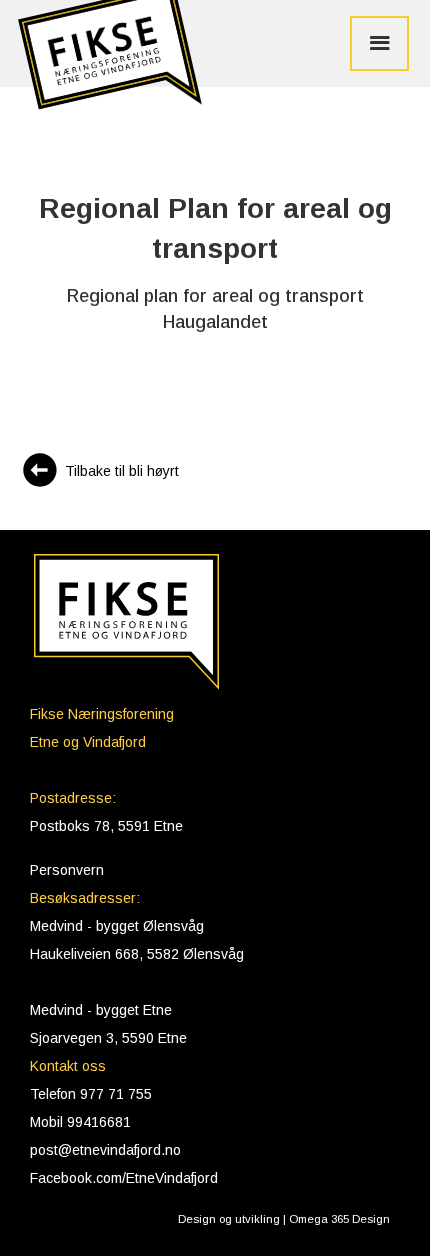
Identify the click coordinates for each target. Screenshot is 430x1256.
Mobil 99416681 (80, 1122)
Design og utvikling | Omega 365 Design (284, 1219)
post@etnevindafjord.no (105, 1150)
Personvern (67, 870)
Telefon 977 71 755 (91, 1094)
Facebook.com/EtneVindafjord (124, 1178)
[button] (105, 62)
